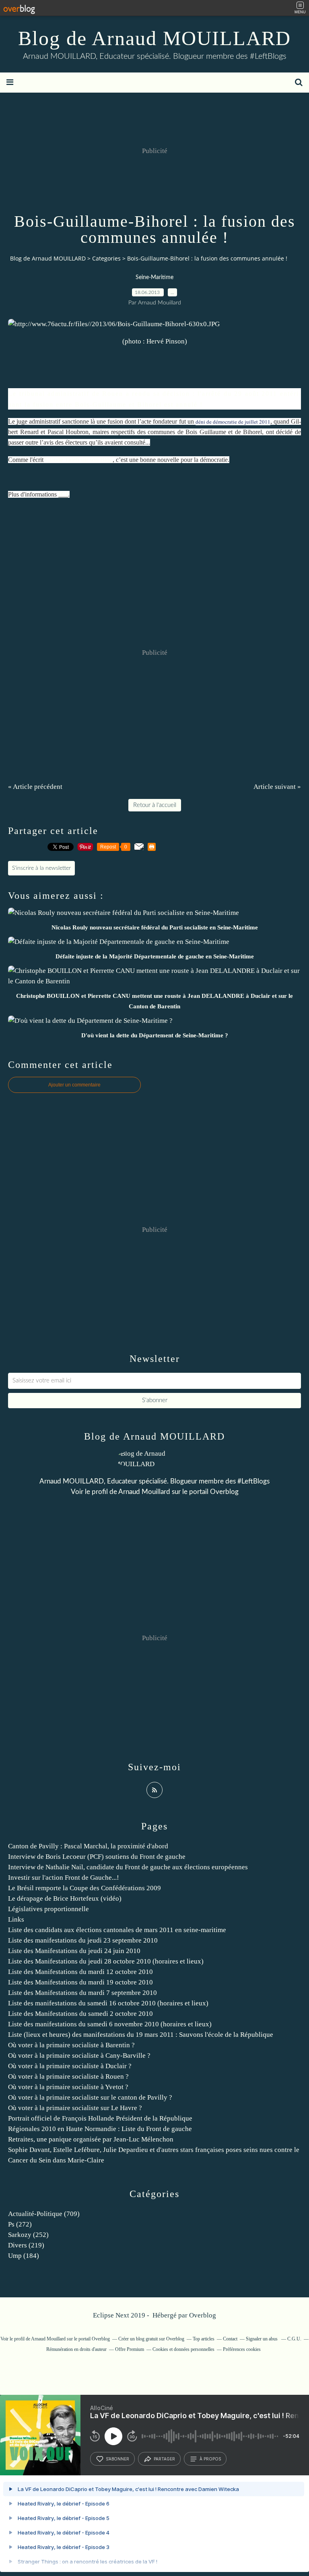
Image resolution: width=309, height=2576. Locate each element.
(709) (44, 2214)
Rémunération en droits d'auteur (76, 2349)
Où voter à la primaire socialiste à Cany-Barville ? (79, 2056)
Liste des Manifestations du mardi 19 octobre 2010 (80, 1982)
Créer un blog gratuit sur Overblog (151, 2339)
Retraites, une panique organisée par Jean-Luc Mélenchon (91, 2139)
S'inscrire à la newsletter (41, 868)
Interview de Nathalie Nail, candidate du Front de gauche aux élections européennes (128, 1867)
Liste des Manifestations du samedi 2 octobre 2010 (80, 2014)
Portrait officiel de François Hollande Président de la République (100, 2118)
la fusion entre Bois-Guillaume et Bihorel (93, 405)
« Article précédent (35, 787)
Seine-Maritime (154, 277)
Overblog (203, 2315)
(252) (28, 2235)
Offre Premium (130, 2349)
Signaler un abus (262, 2339)
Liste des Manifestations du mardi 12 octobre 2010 (80, 1972)
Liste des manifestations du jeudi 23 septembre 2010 (83, 1940)
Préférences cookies (242, 2349)
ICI (63, 494)
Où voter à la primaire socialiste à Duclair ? (70, 2066)
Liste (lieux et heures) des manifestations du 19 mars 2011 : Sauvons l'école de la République (141, 2035)
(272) (20, 2224)
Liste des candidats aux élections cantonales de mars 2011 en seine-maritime (117, 1930)
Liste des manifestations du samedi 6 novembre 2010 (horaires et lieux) (110, 2024)
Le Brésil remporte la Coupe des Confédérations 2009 (84, 1888)
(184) (24, 2256)
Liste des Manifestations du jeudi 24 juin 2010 (74, 1951)
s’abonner (117, 2459)
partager (164, 2459)
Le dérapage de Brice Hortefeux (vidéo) (65, 1898)
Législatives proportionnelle (48, 1909)
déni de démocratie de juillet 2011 (233, 422)
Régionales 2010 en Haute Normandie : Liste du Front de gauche (100, 2129)
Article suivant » (277, 787)
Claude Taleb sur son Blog (79, 460)
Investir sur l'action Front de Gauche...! (64, 1878)
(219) (26, 2245)
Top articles (204, 2339)
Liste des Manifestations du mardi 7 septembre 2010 (82, 1993)
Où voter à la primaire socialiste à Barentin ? (71, 2045)
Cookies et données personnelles (183, 2349)
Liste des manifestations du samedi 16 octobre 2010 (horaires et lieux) (108, 2003)
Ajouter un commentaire (74, 1085)
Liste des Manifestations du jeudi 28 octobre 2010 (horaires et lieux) (106, 1961)
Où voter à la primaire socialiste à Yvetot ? (68, 2087)
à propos (210, 2459)
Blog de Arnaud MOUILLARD (154, 38)
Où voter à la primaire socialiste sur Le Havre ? (75, 2108)
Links (16, 1919)
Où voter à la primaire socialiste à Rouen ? (68, 2076)
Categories (106, 258)
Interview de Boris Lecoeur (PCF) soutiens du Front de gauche (97, 1857)
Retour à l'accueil (155, 805)
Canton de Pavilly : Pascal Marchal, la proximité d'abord (88, 1846)
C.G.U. (294, 2339)
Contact (230, 2339)
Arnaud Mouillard (144, 1492)
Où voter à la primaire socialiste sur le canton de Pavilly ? (90, 2097)
